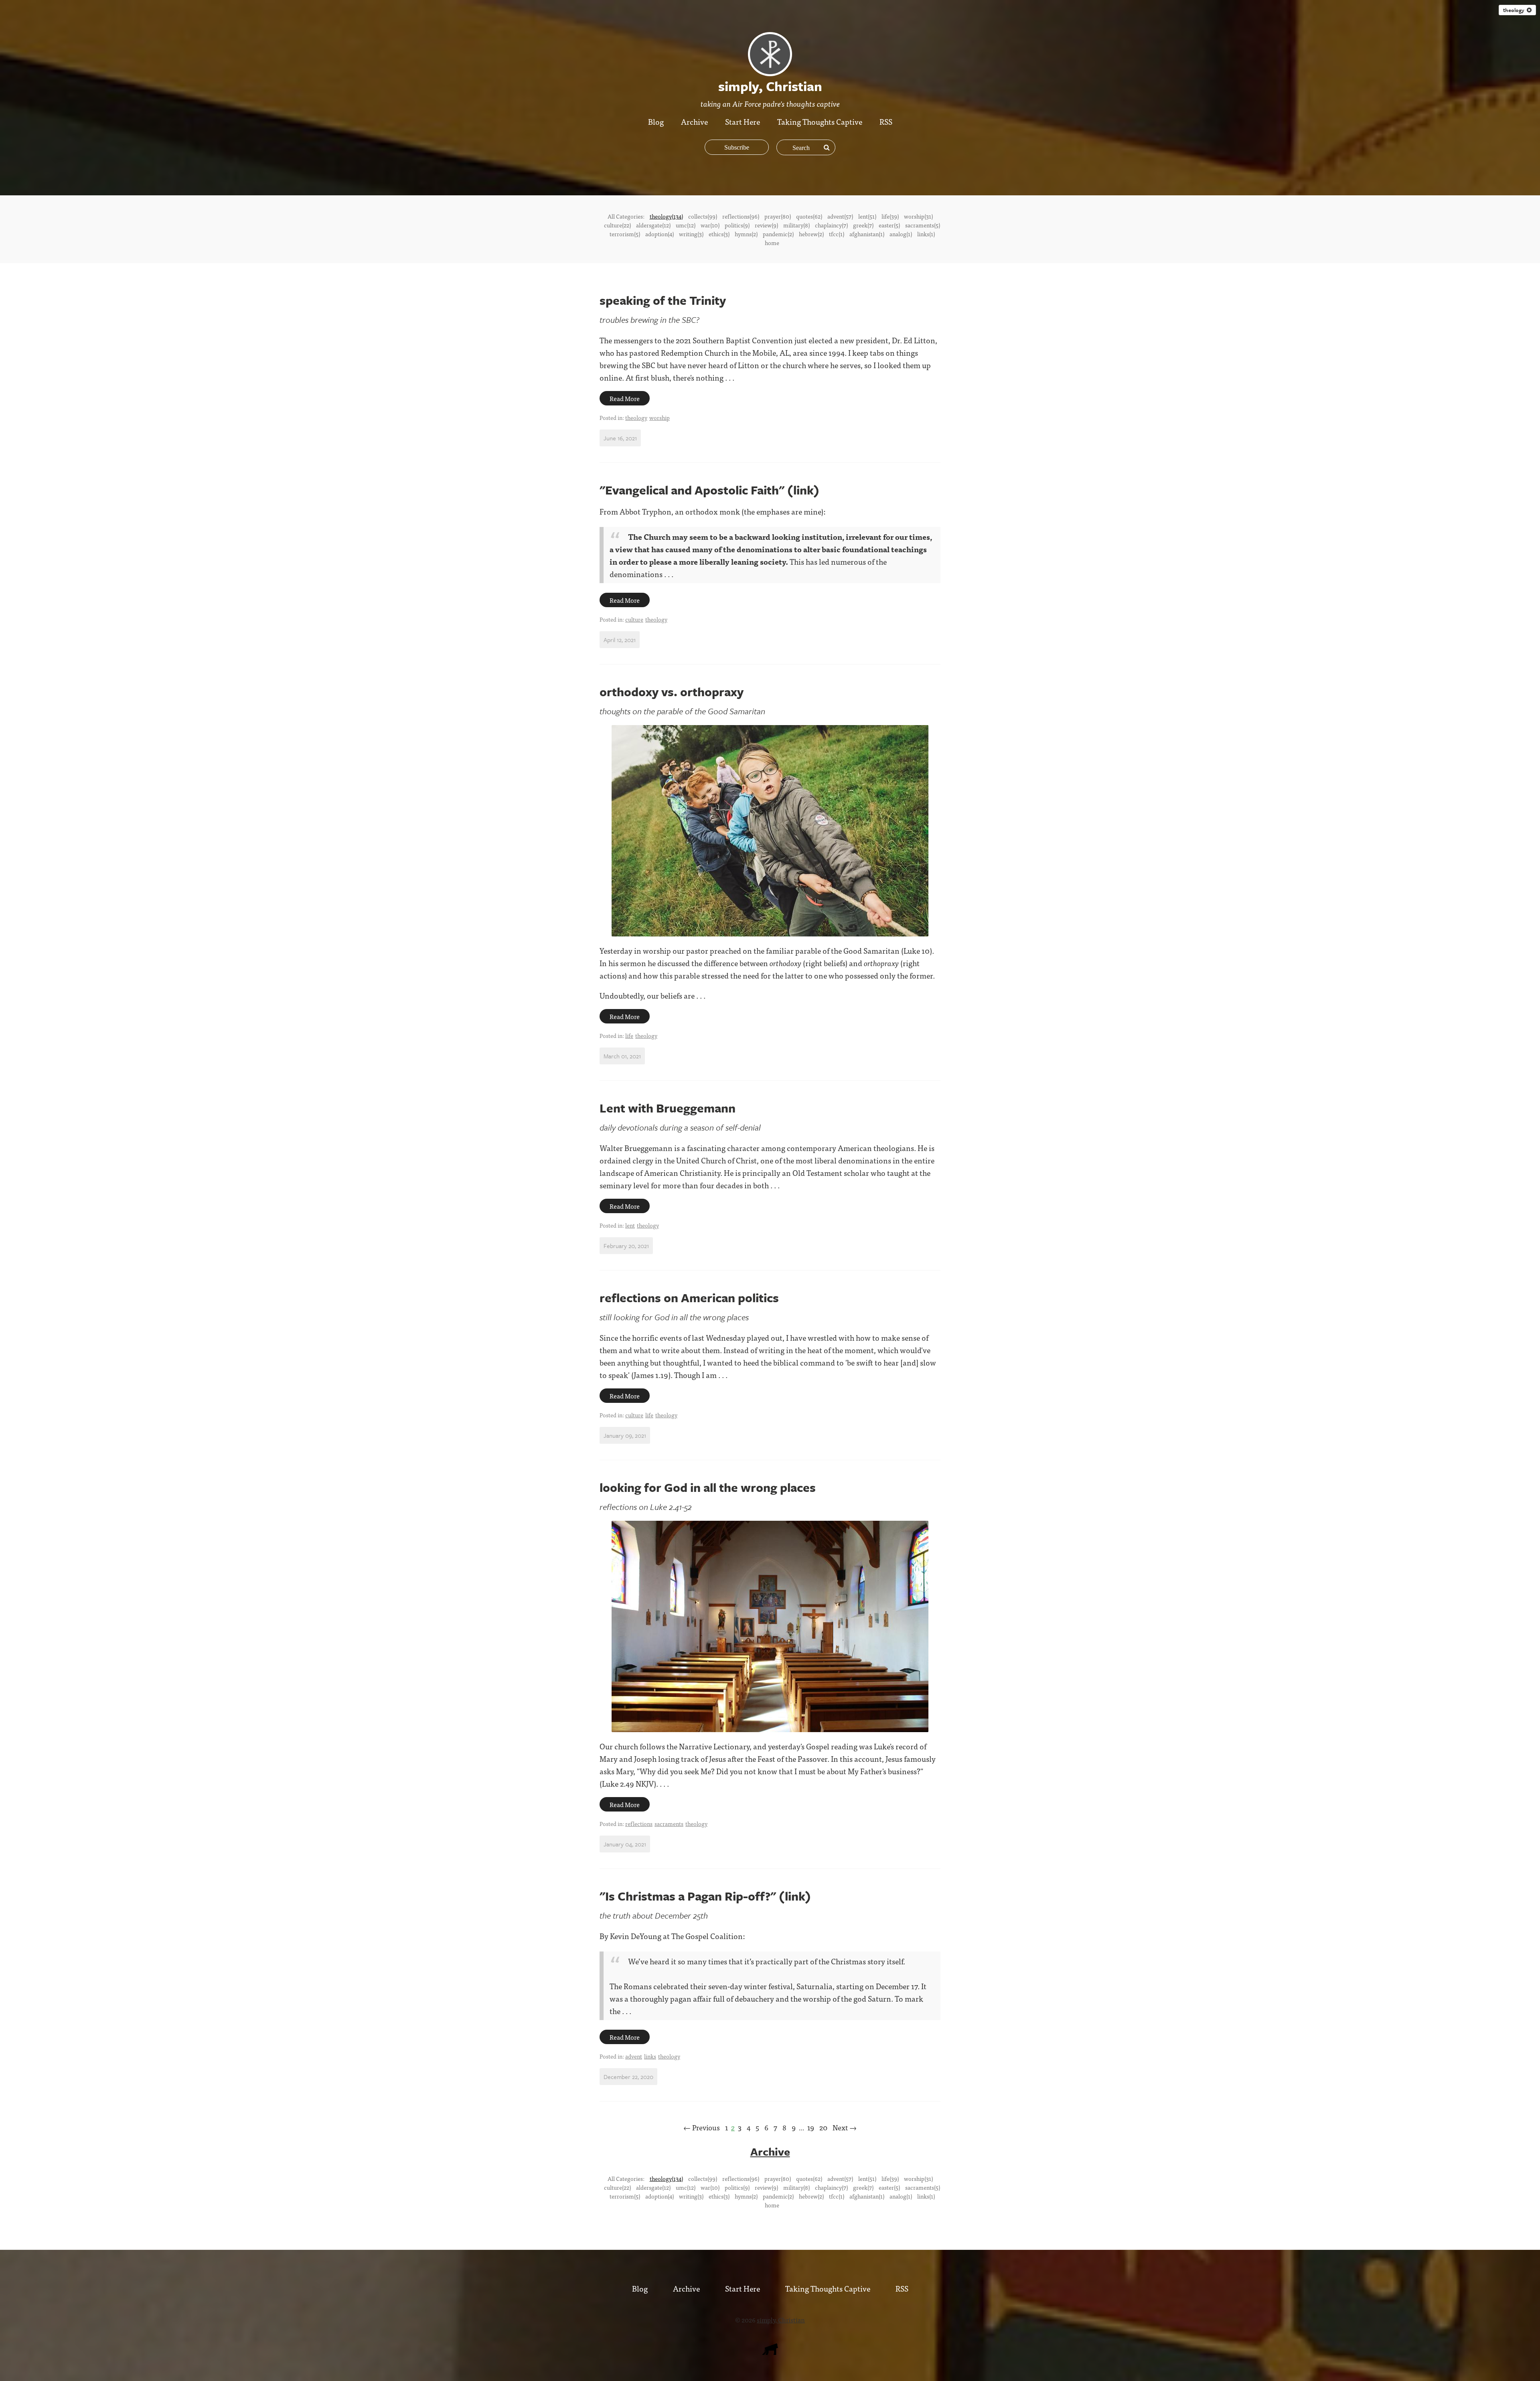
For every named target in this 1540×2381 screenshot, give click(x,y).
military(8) (796, 225)
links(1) (926, 234)
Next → (845, 2127)
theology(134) (666, 216)
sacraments (669, 1824)
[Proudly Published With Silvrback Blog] (770, 2352)
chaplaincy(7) (831, 225)
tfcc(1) (837, 234)
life (629, 1035)
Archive (694, 121)
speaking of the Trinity (663, 300)
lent (630, 1225)
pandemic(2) (778, 234)
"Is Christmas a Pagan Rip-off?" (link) (705, 1896)
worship (660, 417)
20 (823, 2127)
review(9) (766, 225)
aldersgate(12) (653, 225)
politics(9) (737, 225)
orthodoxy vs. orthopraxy (672, 692)
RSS (886, 121)
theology (1515, 10)
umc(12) (686, 225)
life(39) (890, 216)
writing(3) (691, 234)
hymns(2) (746, 234)
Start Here (743, 121)
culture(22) (617, 225)
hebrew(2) (811, 234)
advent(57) (840, 216)
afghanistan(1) (867, 234)
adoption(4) (660, 234)
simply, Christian (781, 2320)
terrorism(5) (625, 234)
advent (634, 2056)
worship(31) (918, 216)
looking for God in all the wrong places (708, 1487)
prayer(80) (778, 216)
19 (811, 2127)
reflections (639, 1824)
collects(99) (703, 216)
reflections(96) (741, 216)
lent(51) (867, 216)
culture (634, 619)
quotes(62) (809, 216)
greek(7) (863, 225)
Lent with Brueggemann (668, 1108)
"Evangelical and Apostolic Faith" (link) (709, 490)
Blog (656, 121)
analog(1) (901, 234)
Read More (625, 398)
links (650, 2056)
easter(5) (889, 225)
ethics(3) (719, 234)
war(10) (710, 225)
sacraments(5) (923, 225)
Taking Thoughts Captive (820, 121)
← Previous (702, 2127)
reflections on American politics (689, 1298)
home (772, 243)
